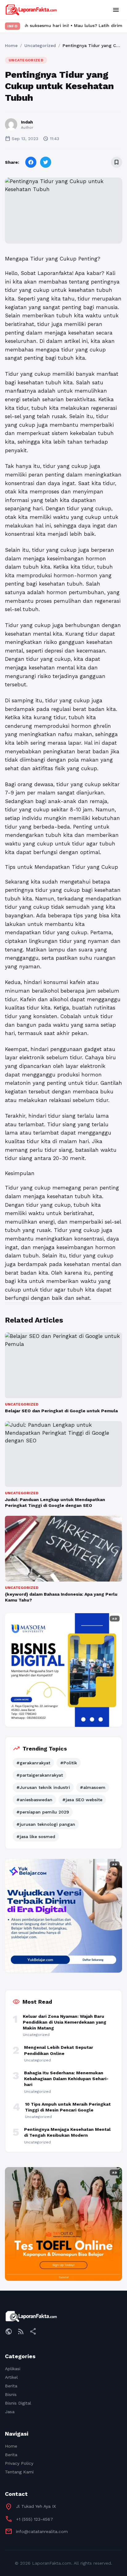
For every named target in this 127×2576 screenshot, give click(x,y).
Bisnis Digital (18, 2403)
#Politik (69, 1763)
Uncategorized (40, 45)
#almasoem (93, 1787)
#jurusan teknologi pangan (46, 1824)
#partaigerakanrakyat (40, 1775)
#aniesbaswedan (34, 1800)
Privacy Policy (19, 2463)
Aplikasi (13, 2369)
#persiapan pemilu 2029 (43, 1812)
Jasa (10, 2412)
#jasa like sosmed (36, 1837)
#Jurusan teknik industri (43, 1787)
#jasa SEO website (82, 1800)
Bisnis (11, 2394)
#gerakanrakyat (33, 1763)
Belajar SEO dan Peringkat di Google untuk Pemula (61, 1411)
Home (11, 45)
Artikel (11, 2377)
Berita (11, 2386)
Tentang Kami (19, 2472)
